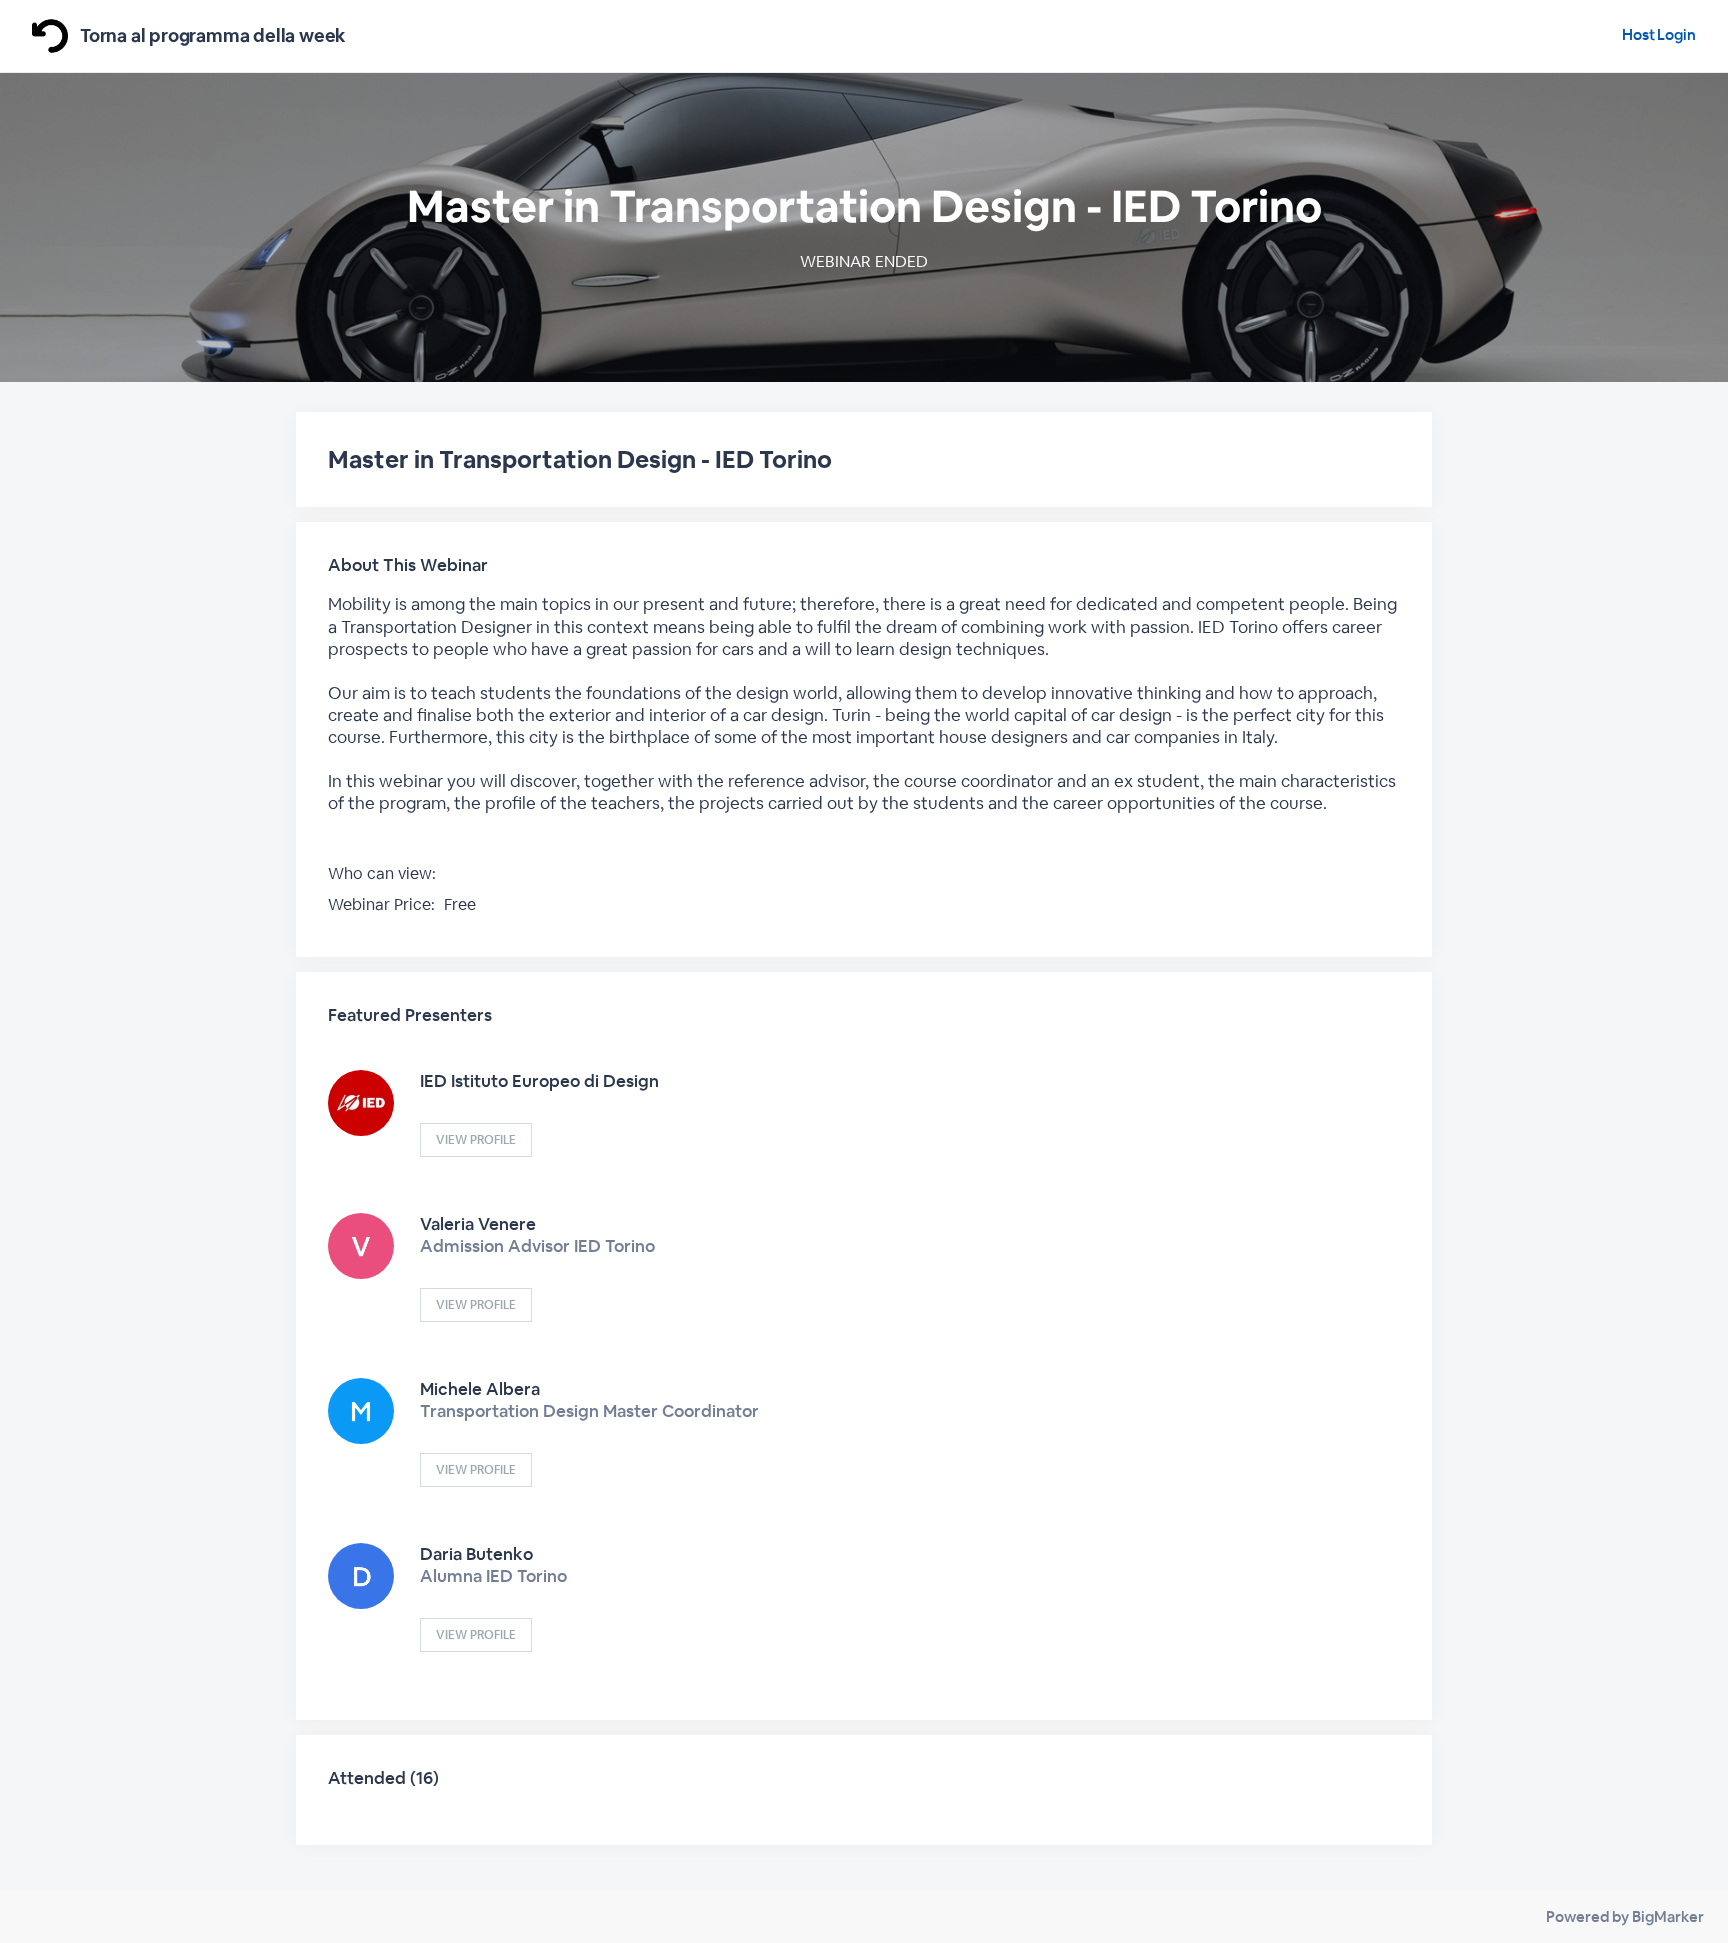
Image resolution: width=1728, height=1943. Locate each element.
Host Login (1659, 34)
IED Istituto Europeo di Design (539, 1081)
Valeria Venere (478, 1224)
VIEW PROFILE (476, 1140)
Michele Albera (480, 1389)
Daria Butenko (476, 1554)
